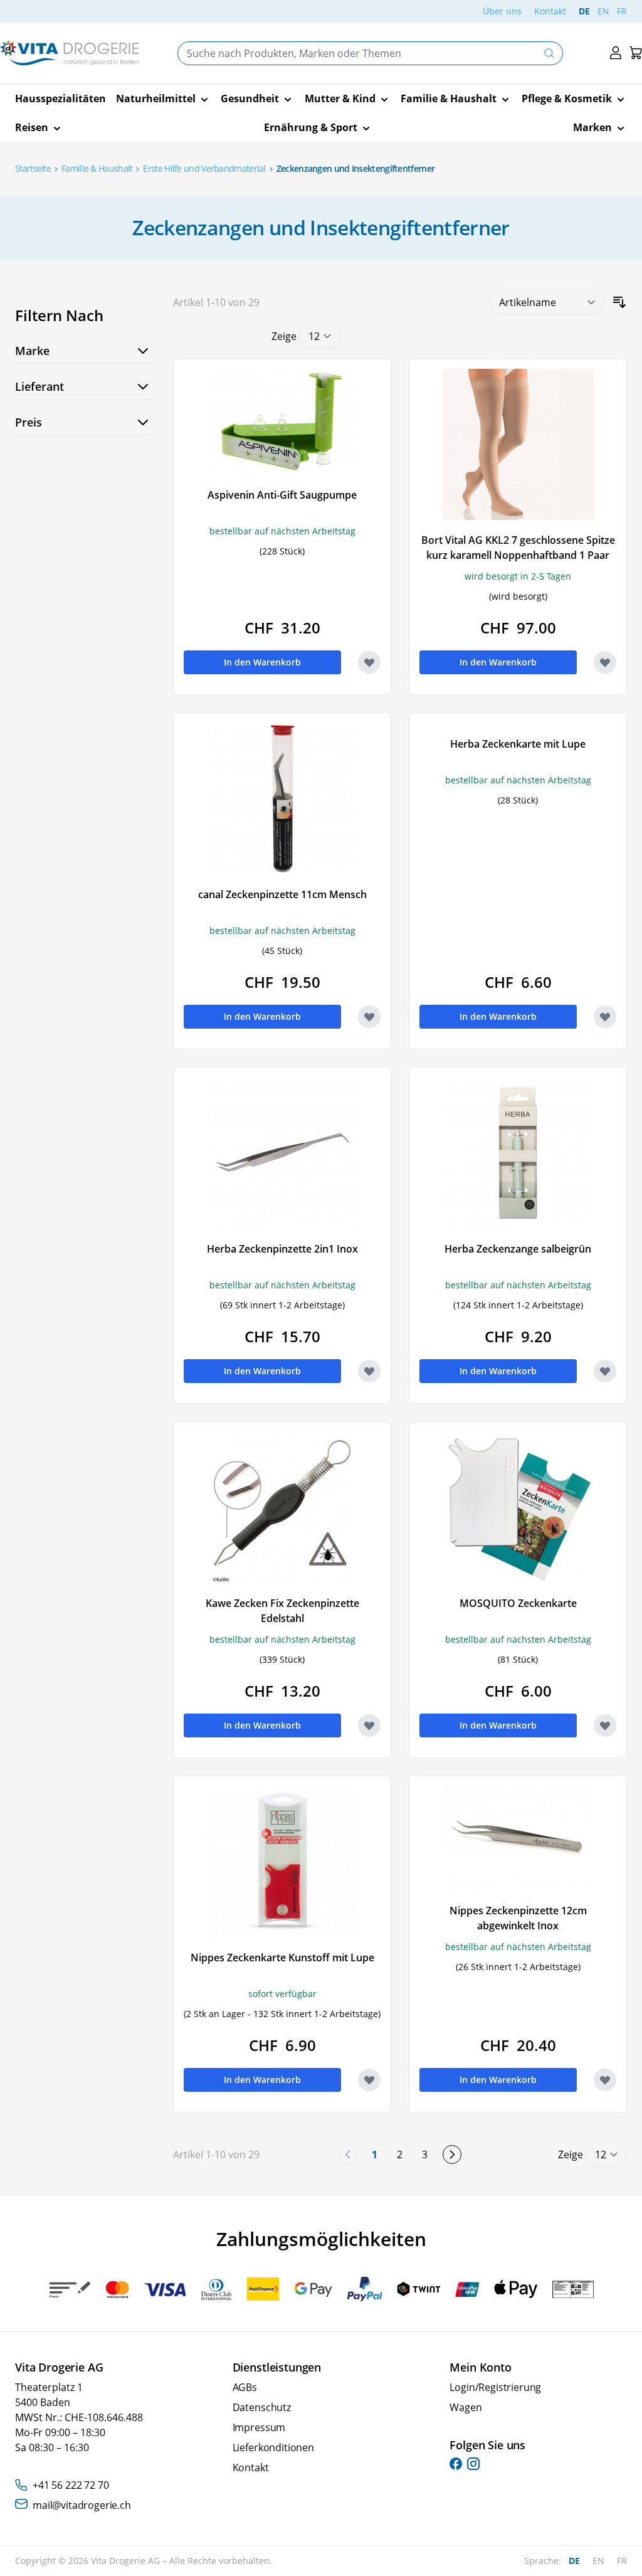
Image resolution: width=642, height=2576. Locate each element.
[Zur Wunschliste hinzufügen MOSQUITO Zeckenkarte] (605, 1725)
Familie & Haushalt (97, 168)
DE (584, 11)
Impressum (259, 2427)
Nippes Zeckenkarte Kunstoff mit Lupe (282, 1958)
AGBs (245, 2387)
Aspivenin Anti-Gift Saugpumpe (282, 495)
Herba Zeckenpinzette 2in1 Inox (282, 1249)
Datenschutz (262, 2407)
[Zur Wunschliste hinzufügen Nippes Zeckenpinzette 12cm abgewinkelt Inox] (605, 2080)
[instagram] (473, 2464)
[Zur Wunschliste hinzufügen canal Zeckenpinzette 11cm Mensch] (369, 1017)
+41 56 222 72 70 (71, 2485)
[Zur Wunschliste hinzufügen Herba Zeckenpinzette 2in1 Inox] (369, 1371)
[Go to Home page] (69, 53)
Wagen (466, 2407)
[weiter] (452, 2155)
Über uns (502, 11)
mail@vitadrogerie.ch (82, 2505)
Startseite (33, 168)
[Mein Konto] (616, 53)
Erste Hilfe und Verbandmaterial (204, 168)
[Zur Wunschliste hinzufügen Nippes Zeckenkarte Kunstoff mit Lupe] (369, 2080)
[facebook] (456, 2464)
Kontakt (550, 11)
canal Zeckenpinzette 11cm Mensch (282, 894)
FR (622, 11)
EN (603, 11)
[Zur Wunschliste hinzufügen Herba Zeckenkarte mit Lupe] (605, 1017)
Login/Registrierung (495, 2387)
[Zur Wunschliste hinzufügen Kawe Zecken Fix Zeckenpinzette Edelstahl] (369, 1725)
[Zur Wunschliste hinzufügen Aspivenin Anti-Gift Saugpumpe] (369, 662)
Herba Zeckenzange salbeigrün (518, 1249)
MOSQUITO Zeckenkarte (518, 1603)
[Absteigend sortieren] (619, 302)
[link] (348, 2155)
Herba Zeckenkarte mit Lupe (518, 744)
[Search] (549, 53)
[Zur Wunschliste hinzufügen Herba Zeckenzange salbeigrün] (605, 1371)
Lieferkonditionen (273, 2447)
